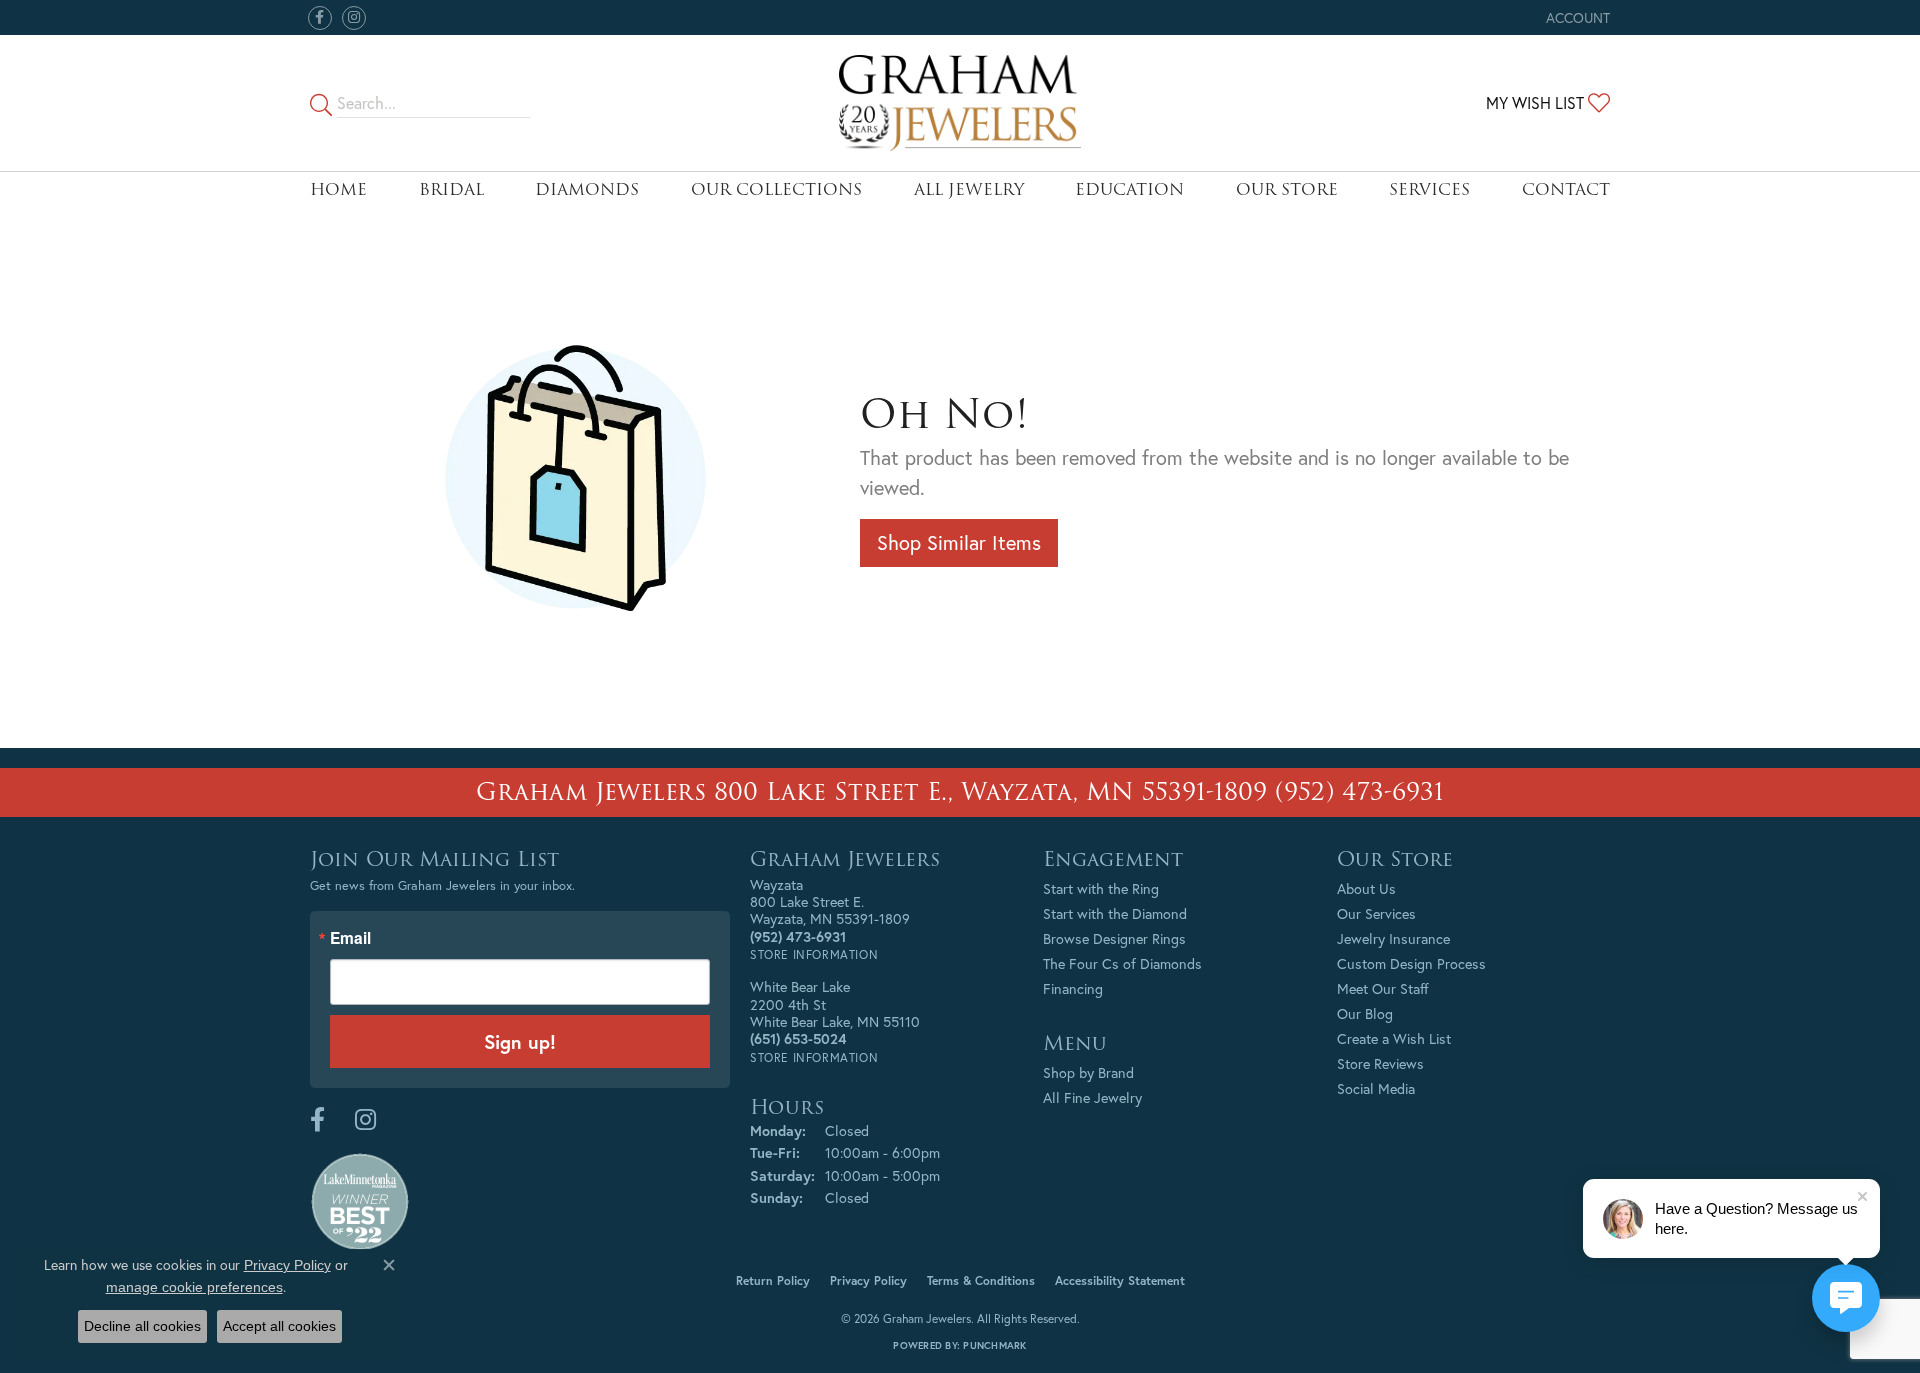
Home (338, 189)
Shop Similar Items (959, 542)
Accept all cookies (279, 1326)
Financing (1073, 988)
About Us (1366, 888)
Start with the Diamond (1115, 913)
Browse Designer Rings (1114, 938)
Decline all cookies (142, 1326)
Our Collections (776, 189)
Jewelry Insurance (1393, 938)
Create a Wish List (1394, 1038)
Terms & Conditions (981, 1280)
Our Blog (1365, 1013)
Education (1129, 189)
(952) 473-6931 (1359, 791)
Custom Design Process (1411, 963)
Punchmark (994, 1345)
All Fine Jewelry (1092, 1097)
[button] (1576, 17)
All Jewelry (969, 189)
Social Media (1376, 1088)
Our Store (1287, 189)
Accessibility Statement (1120, 1280)
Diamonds (587, 189)
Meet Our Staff (1383, 988)
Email (350, 939)
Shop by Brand (1088, 1072)
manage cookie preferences (194, 1287)
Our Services (1376, 913)
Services (1429, 189)
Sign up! (520, 1041)
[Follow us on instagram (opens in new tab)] (354, 18)
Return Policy (773, 1280)
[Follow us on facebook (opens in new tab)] (320, 18)
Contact (1566, 189)
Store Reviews (1380, 1063)
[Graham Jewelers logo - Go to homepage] (960, 103)
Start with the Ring (1101, 888)
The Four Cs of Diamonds (1122, 963)
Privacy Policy (868, 1280)
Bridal (451, 189)
